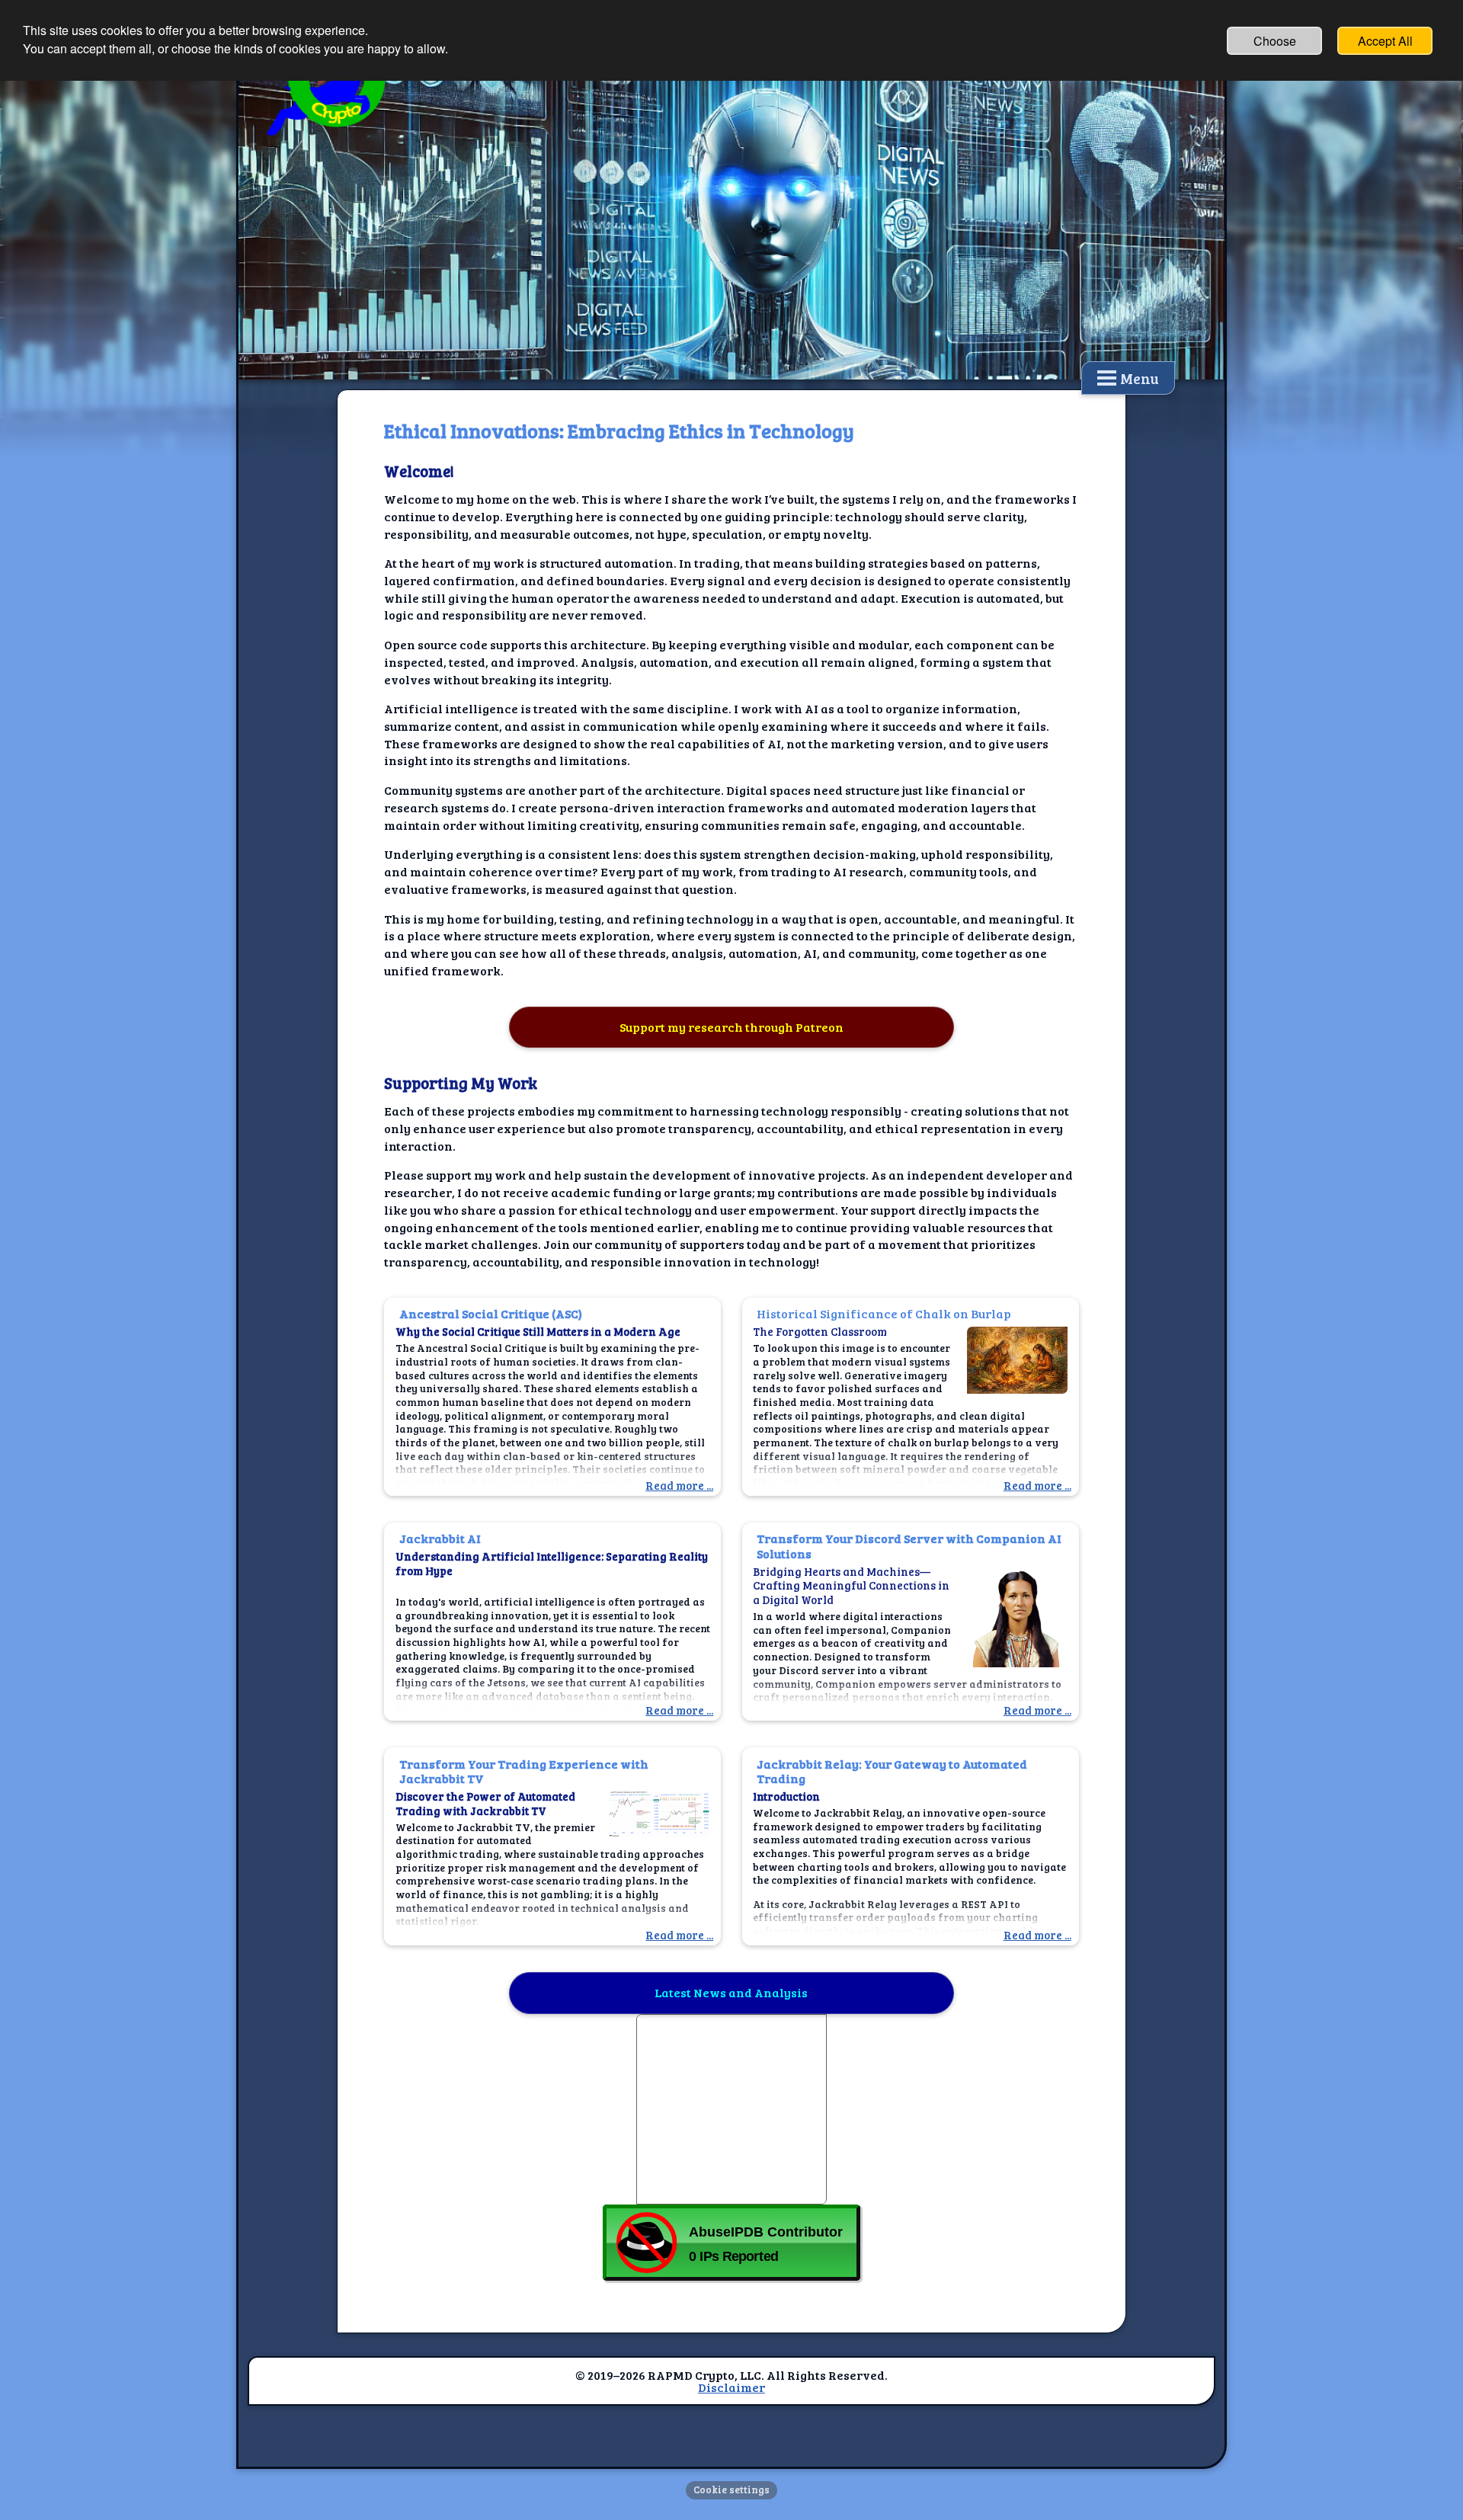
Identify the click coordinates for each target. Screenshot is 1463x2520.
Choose (1275, 41)
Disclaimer (731, 2387)
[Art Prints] (731, 2109)
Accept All (1385, 41)
